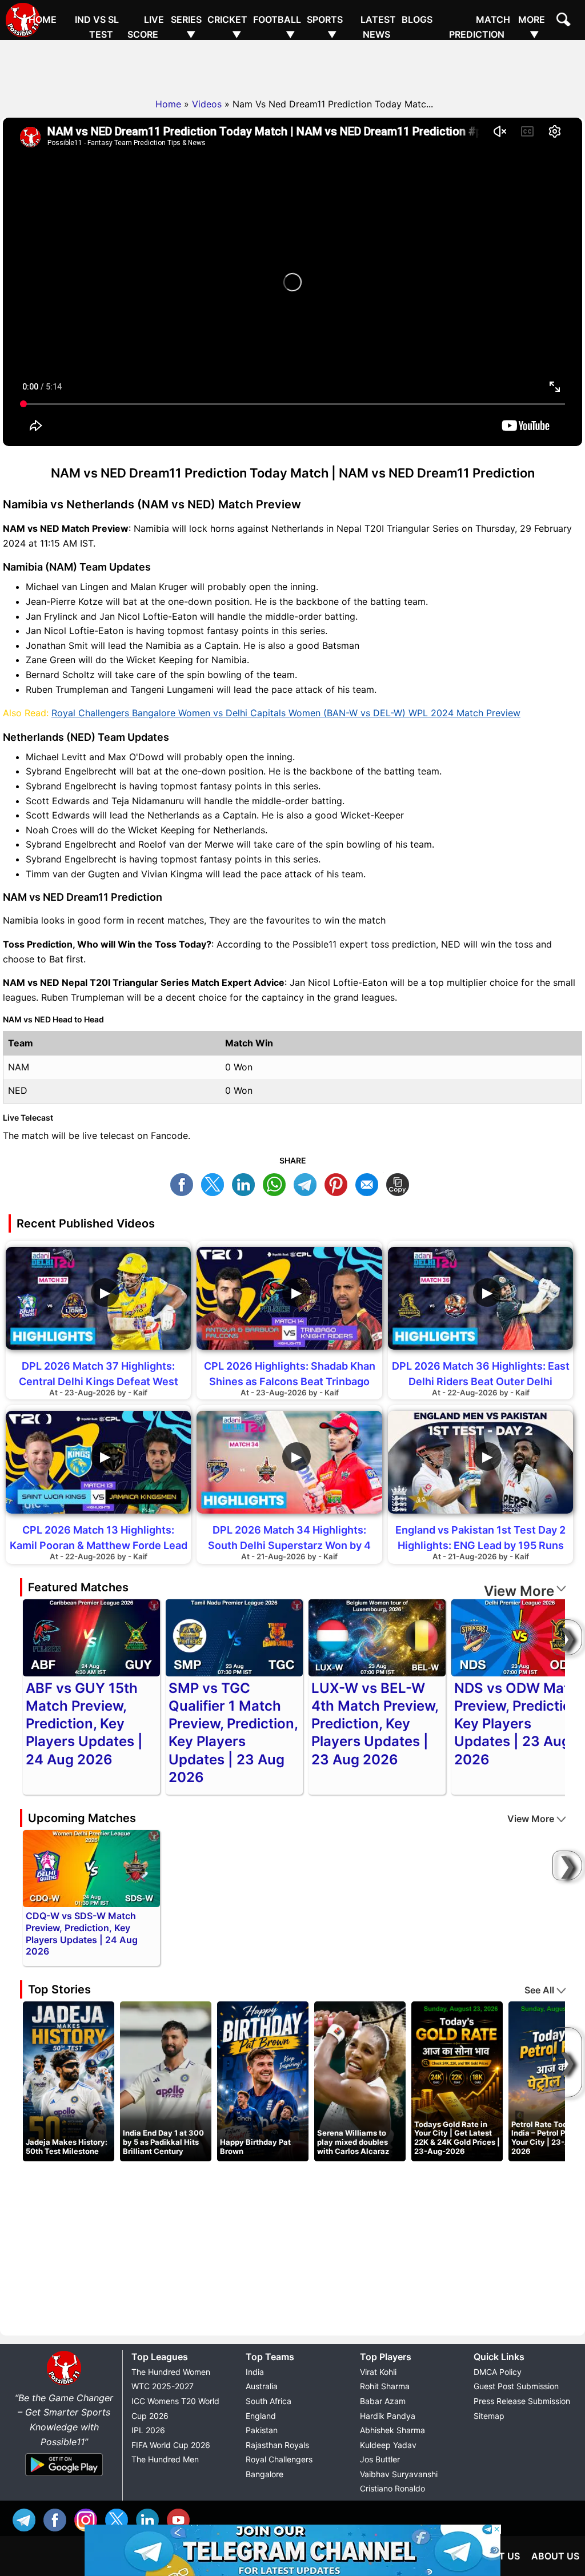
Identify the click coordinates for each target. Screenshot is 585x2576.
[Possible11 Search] (565, 21)
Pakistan (262, 2430)
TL (308, 1183)
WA (277, 1183)
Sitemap (489, 2416)
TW (215, 1183)
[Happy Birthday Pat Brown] (263, 2081)
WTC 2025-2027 (163, 2386)
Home (43, 19)
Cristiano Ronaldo (392, 2488)
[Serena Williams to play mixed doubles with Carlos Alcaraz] (360, 2081)
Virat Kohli (378, 2372)
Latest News (378, 27)
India (255, 2372)
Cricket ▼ (227, 27)
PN (339, 1183)
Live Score (146, 27)
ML (370, 1183)
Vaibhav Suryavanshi (399, 2474)
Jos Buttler (380, 2459)
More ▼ (532, 27)
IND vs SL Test (97, 27)
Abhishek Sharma (392, 2430)
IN (150, 2519)
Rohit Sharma (385, 2386)
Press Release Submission (522, 2401)
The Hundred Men (165, 2459)
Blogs (417, 19)
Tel (27, 2519)
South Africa (269, 2401)
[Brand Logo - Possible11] (64, 2383)
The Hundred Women (171, 2372)
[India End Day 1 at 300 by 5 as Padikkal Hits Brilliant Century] (166, 2081)
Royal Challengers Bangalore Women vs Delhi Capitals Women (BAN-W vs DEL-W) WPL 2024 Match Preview (286, 713)
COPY (400, 1183)
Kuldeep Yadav (388, 2445)
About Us (555, 2556)
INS (89, 2519)
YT (181, 2519)
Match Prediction (480, 27)
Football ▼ (277, 27)
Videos (207, 104)
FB (185, 1183)
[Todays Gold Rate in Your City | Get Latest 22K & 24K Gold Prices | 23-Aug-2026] (457, 2081)
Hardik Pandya (388, 2416)
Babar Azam (383, 2401)
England (261, 2416)
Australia (262, 2386)
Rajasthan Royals (277, 2445)
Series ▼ (186, 27)
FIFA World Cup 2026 (171, 2445)
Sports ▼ (325, 27)
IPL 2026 (148, 2430)
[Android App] (64, 2477)
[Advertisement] (292, 66)
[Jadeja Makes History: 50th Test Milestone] (69, 2081)
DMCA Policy (498, 2372)
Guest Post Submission (516, 2386)
